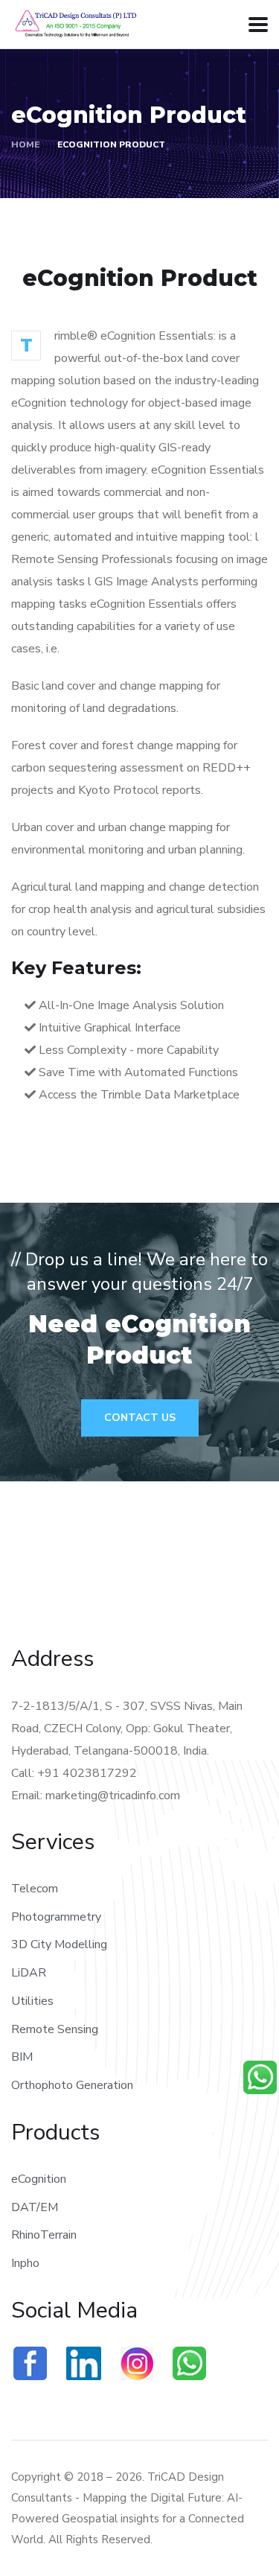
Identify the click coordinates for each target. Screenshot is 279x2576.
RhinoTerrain (44, 2235)
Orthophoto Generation (72, 2085)
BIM (22, 2057)
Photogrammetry (56, 1917)
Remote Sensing (55, 2029)
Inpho (25, 2263)
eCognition (39, 2179)
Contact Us (140, 1418)
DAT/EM (35, 2207)
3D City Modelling (59, 1944)
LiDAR (29, 1973)
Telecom (35, 1889)
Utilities (32, 2001)
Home (25, 144)
